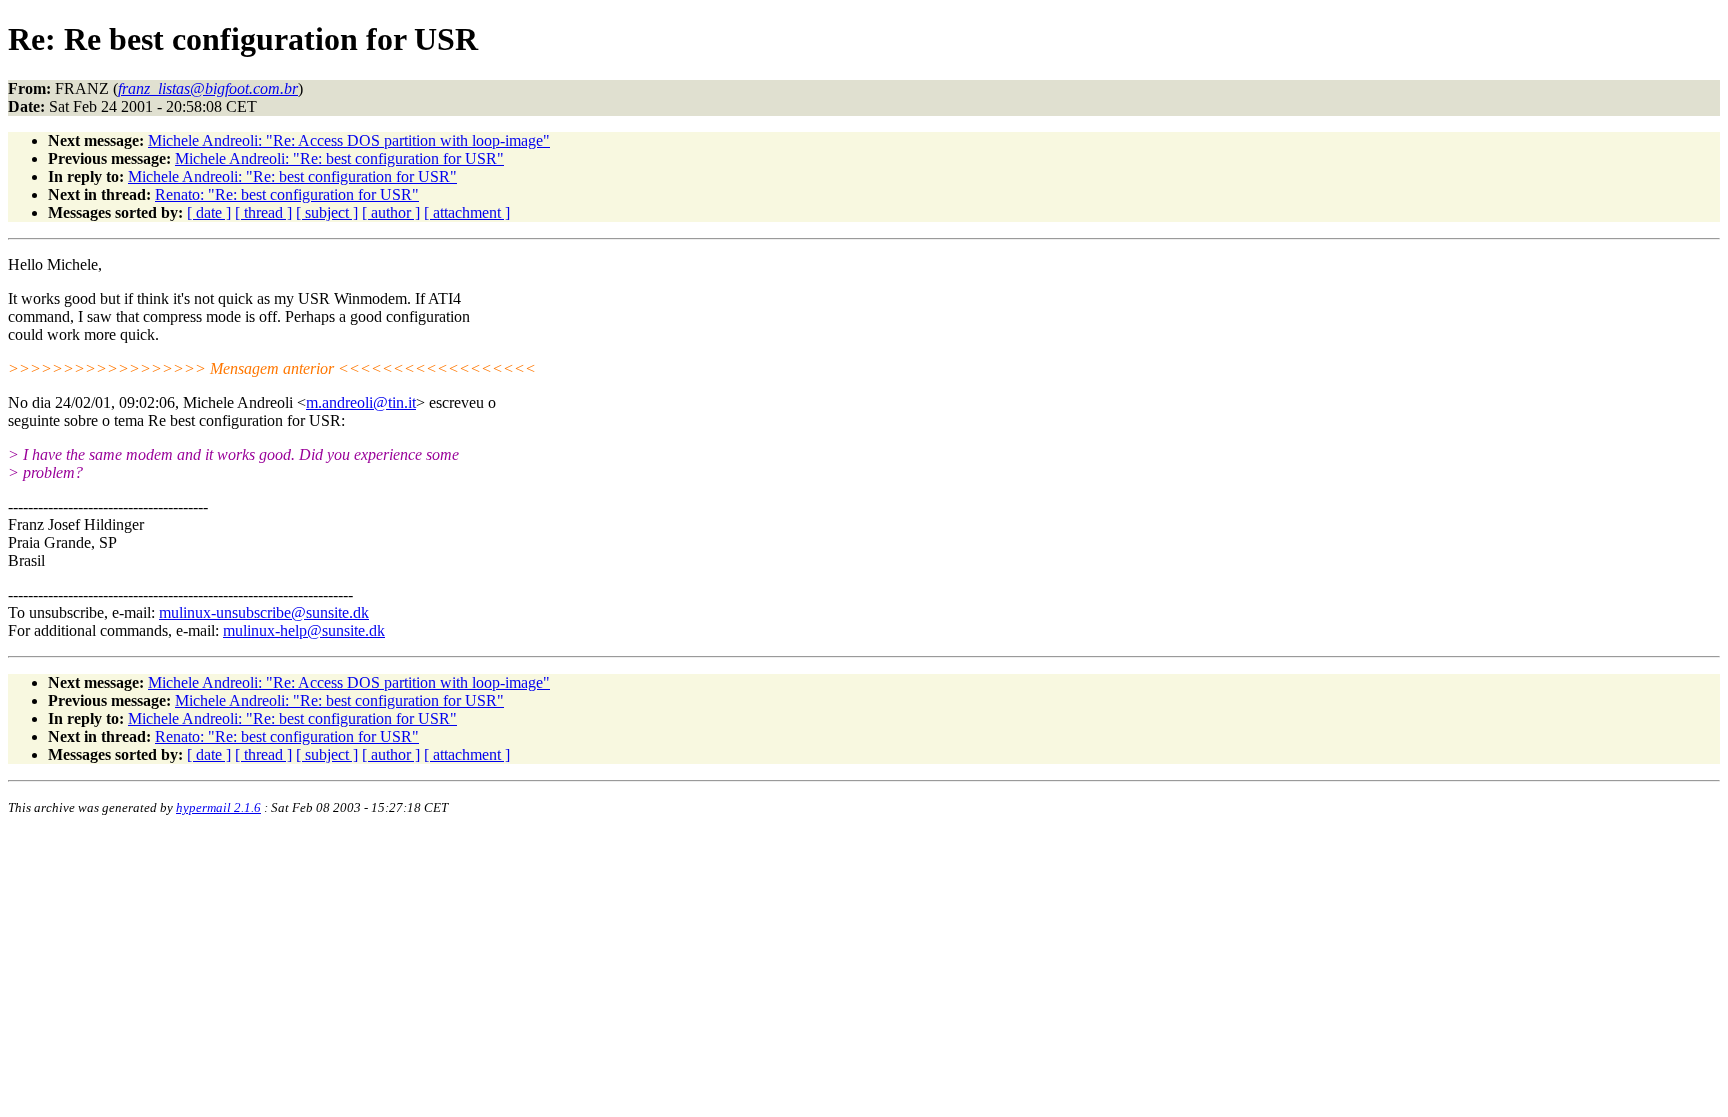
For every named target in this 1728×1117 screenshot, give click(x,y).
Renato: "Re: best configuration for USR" (287, 194)
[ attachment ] (467, 212)
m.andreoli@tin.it (361, 402)
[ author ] (391, 212)
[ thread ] (263, 212)
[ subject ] (327, 212)
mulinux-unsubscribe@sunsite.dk (264, 612)
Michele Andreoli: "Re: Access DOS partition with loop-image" (349, 140)
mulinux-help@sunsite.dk (304, 630)
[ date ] (209, 212)
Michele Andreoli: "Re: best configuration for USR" (339, 158)
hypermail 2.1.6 (218, 807)
